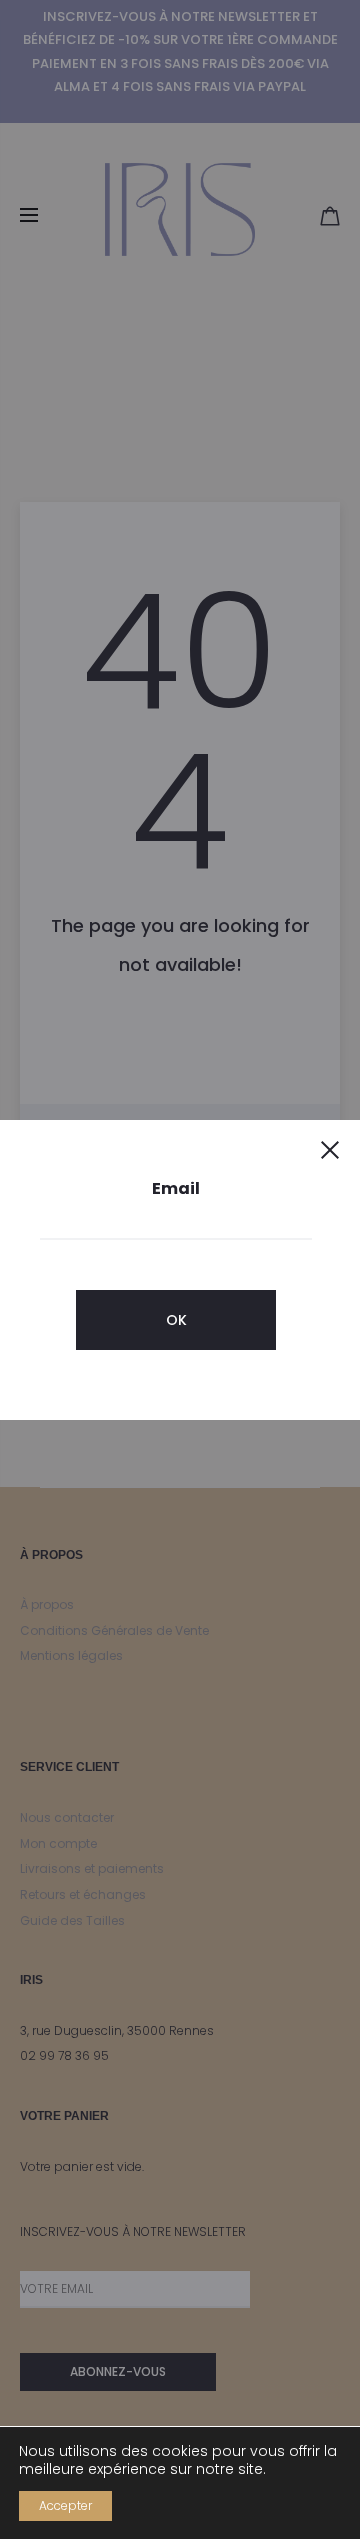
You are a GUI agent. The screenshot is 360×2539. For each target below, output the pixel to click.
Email (176, 1188)
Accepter (65, 2505)
